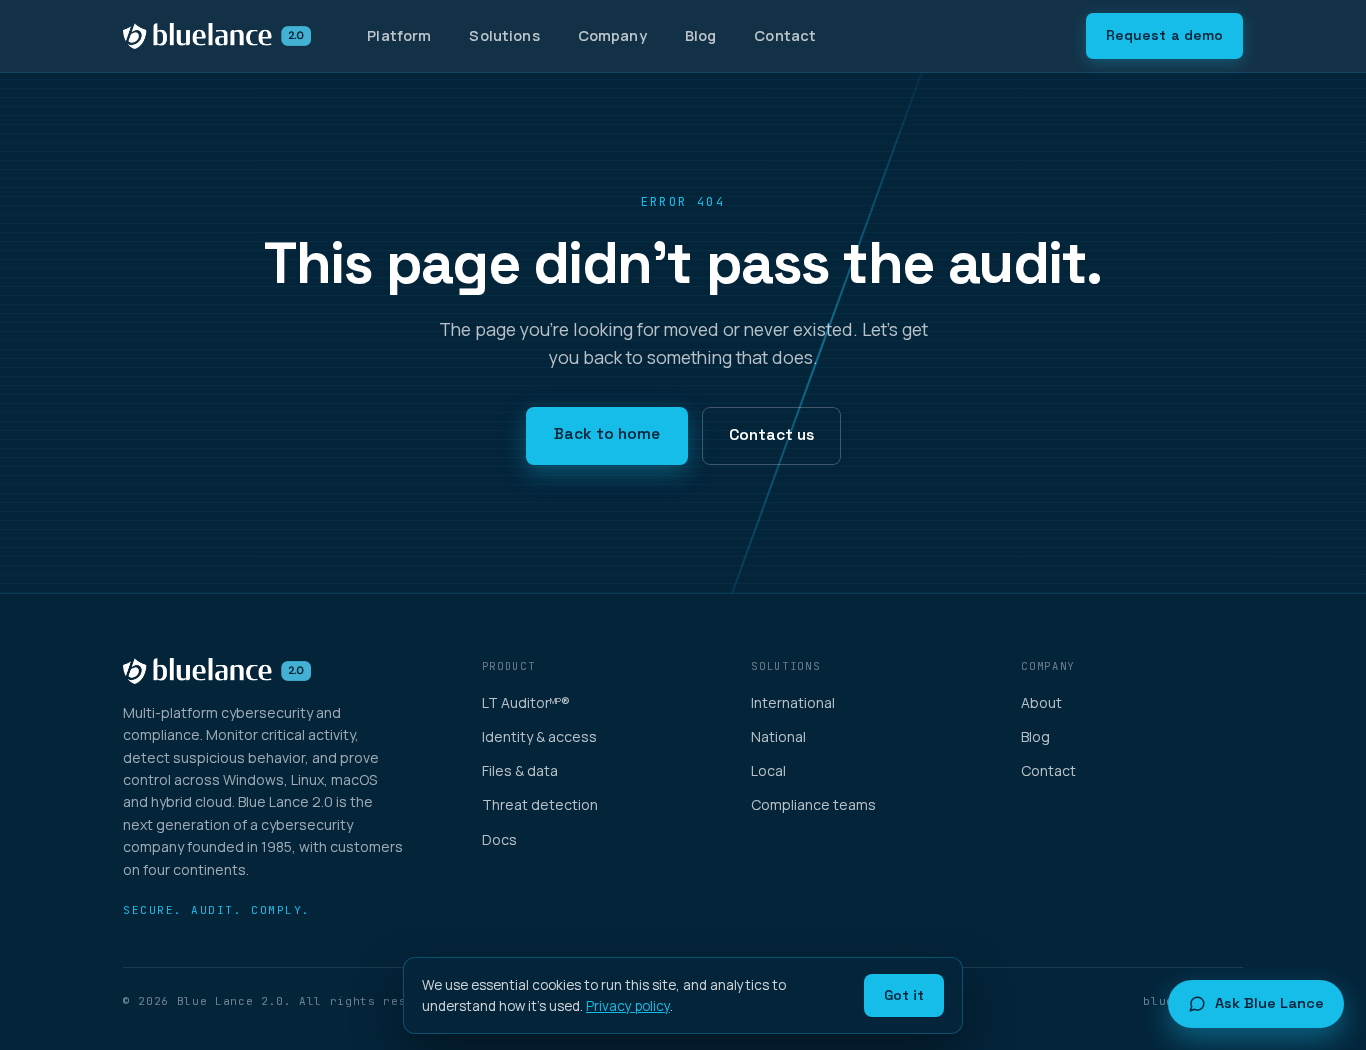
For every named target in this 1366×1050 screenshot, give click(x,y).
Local (768, 770)
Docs (499, 839)
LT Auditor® (526, 702)
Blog (701, 35)
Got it (904, 995)
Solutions (504, 35)
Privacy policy (628, 1006)
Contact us (771, 435)
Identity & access (539, 736)
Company (612, 35)
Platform (399, 35)
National (778, 736)
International (793, 702)
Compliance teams (813, 804)
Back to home (607, 434)
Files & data (520, 770)
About (1041, 702)
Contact (785, 35)
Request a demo (1164, 35)
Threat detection (540, 804)
